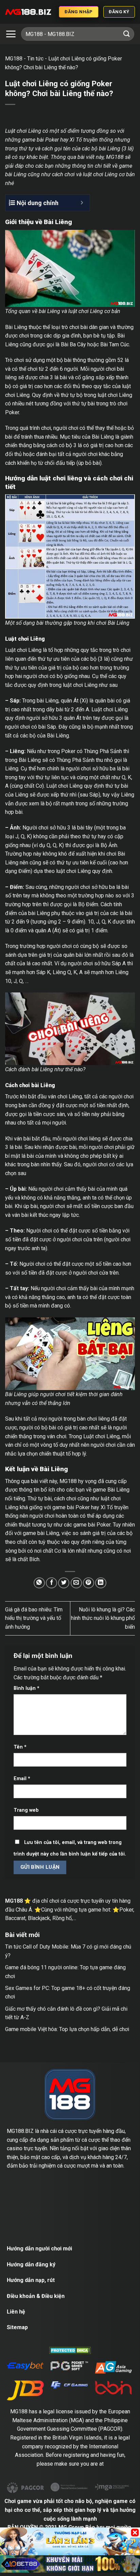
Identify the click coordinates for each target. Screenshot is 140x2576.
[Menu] (11, 34)
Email (22, 1779)
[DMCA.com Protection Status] (70, 2350)
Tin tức (35, 59)
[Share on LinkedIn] (101, 1583)
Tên (20, 1747)
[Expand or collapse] (82, 203)
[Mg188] (28, 12)
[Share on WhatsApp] (39, 1583)
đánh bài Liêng (36, 1069)
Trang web (26, 1810)
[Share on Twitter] (64, 1583)
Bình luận (27, 1688)
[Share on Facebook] (51, 1583)
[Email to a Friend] (76, 1583)
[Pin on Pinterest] (89, 1583)
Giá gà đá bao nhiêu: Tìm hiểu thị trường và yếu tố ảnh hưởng (34, 1618)
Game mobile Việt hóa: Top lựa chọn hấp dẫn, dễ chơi (67, 2029)
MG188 (14, 59)
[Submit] (127, 34)
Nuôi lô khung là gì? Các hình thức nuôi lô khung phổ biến (103, 1618)
